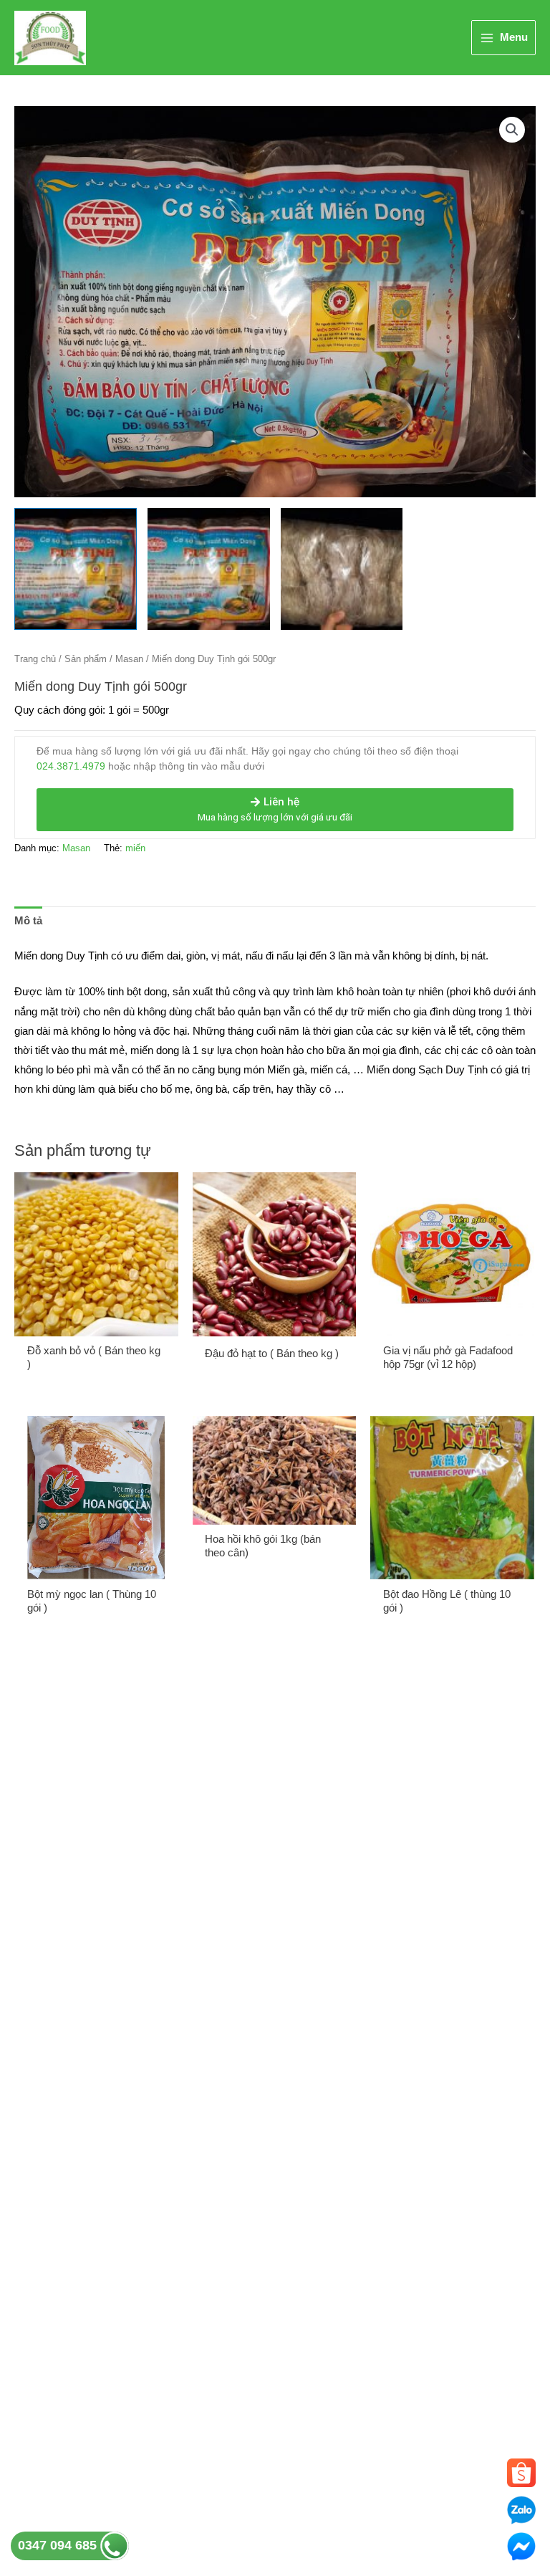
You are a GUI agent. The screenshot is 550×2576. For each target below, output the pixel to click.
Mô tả (28, 921)
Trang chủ (35, 659)
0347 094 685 (59, 2545)
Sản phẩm (86, 659)
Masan (129, 659)
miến (135, 848)
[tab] (28, 921)
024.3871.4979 (71, 766)
